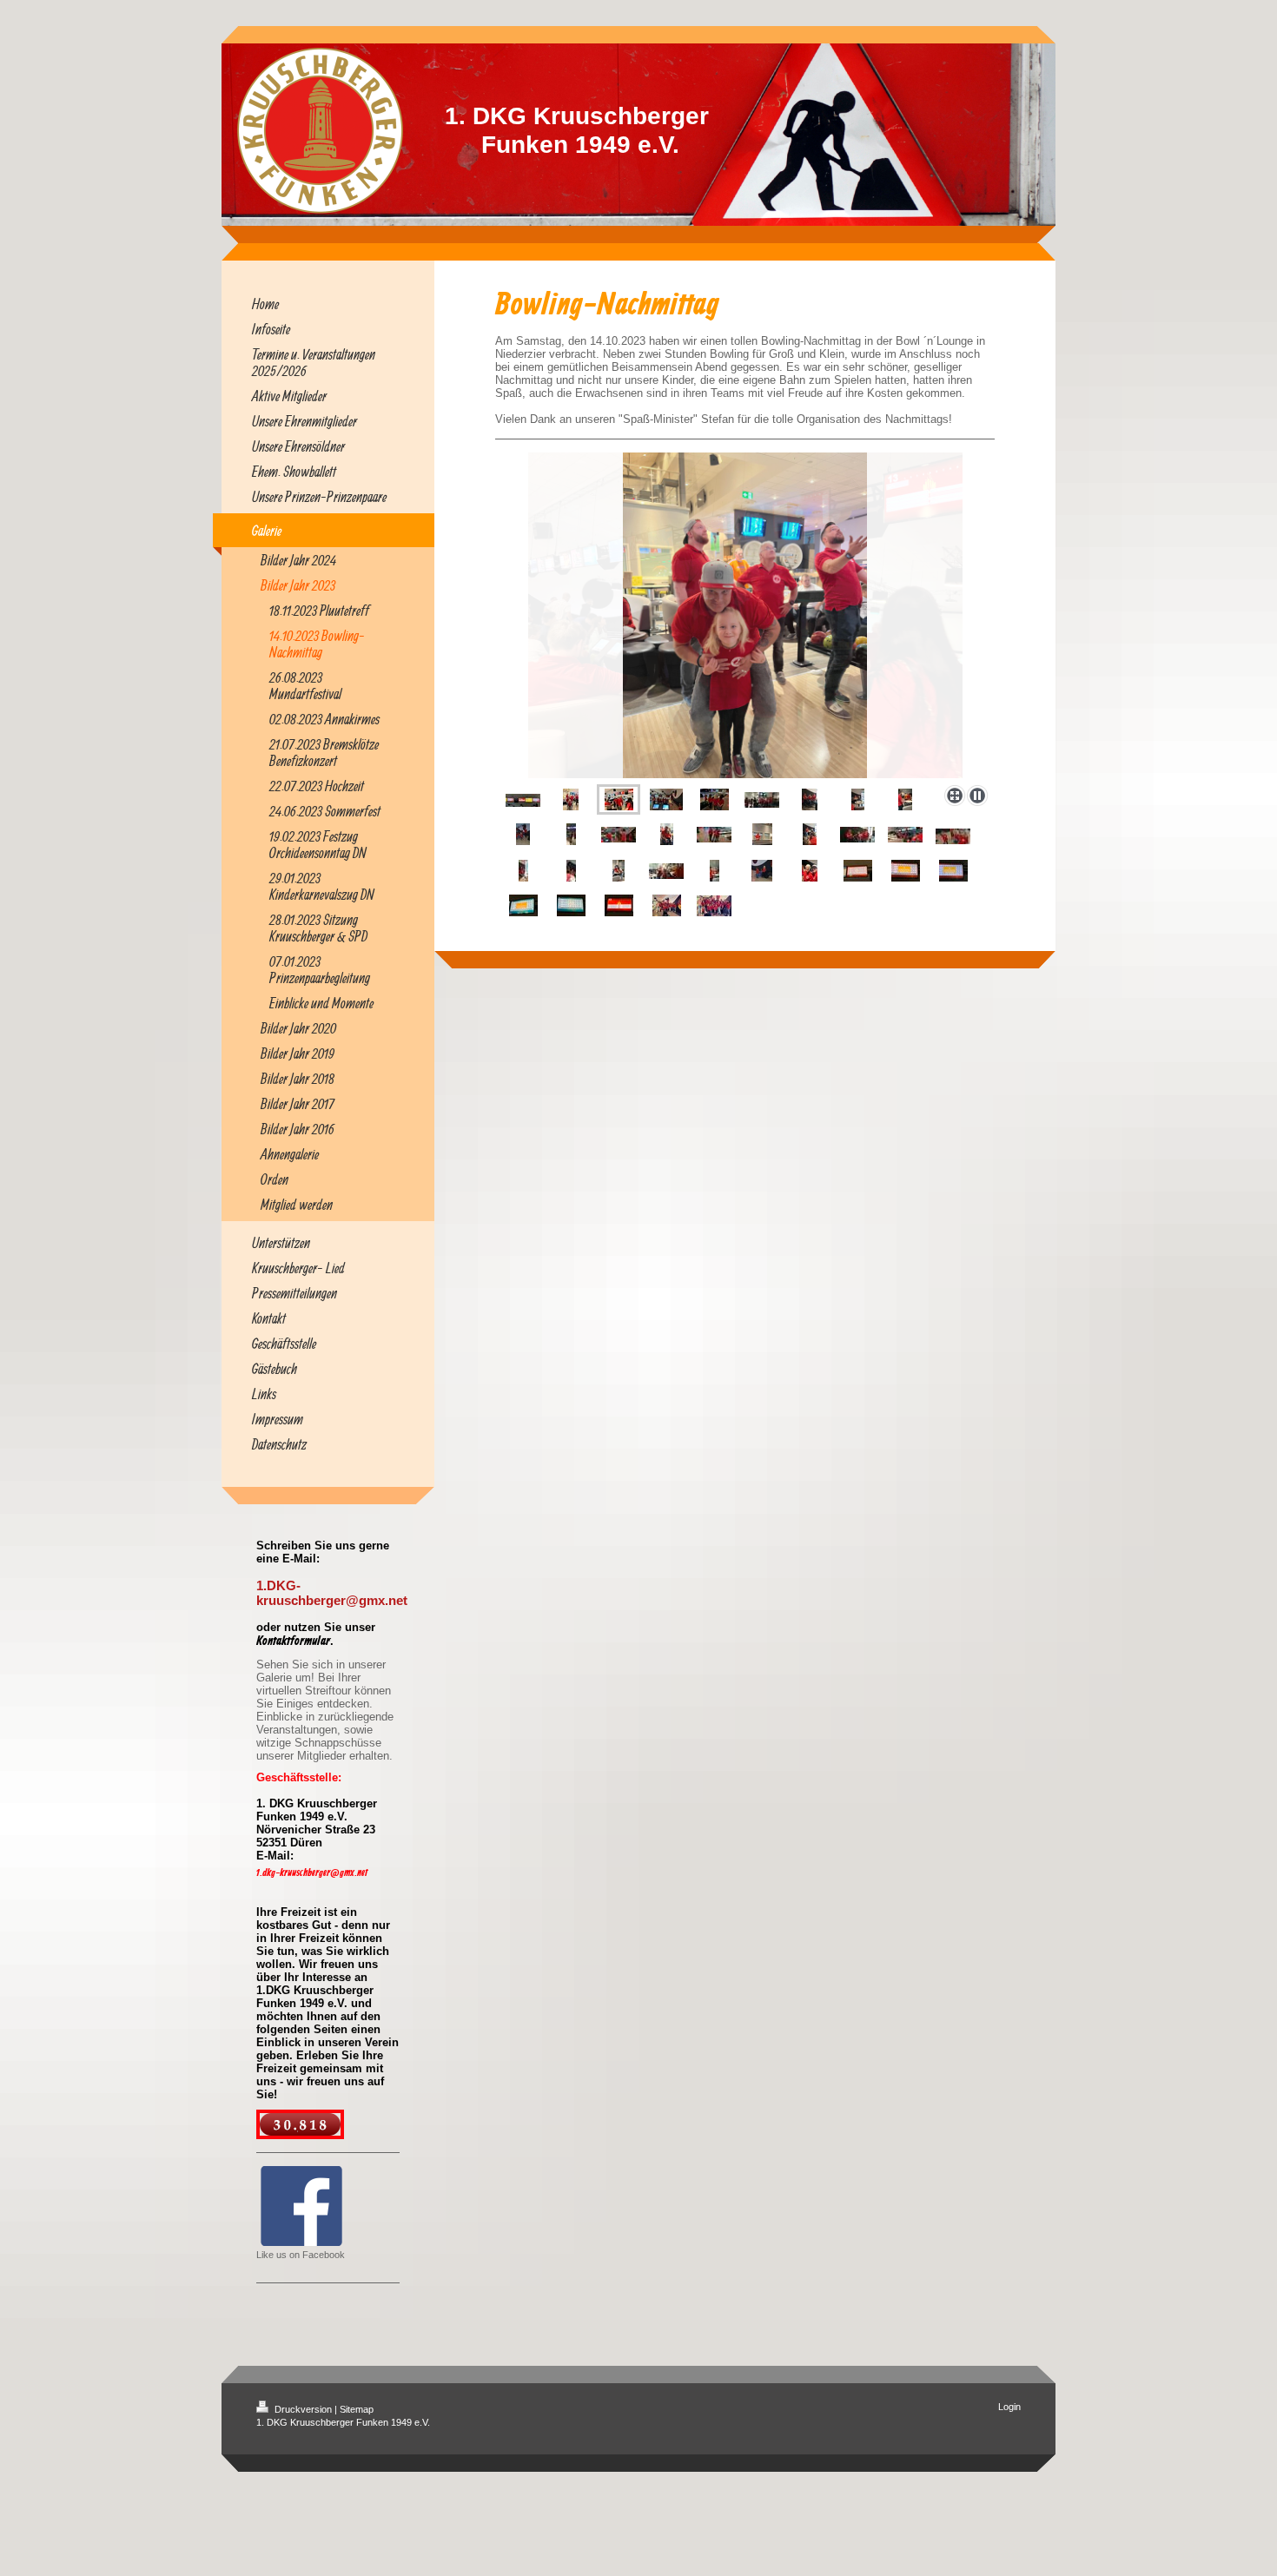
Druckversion (303, 2409)
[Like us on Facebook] (301, 2206)
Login (1009, 2407)
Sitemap (357, 2409)
